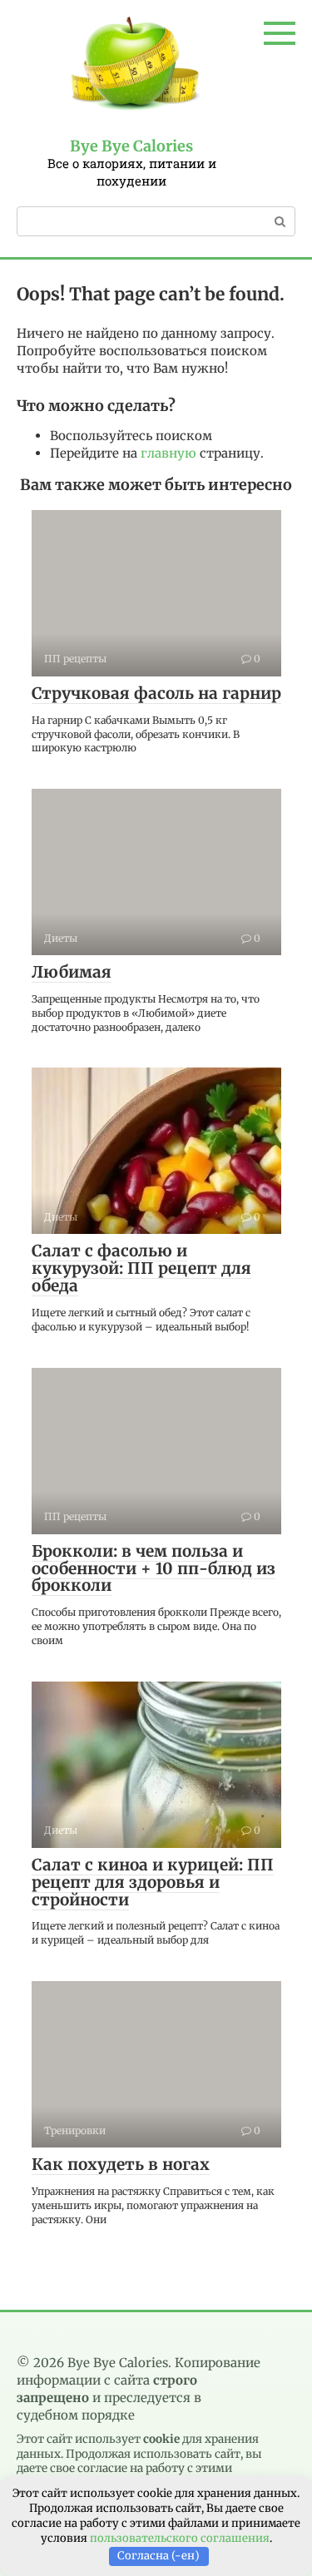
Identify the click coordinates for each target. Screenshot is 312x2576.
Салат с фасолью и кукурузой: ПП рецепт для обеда (141, 1268)
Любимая (72, 972)
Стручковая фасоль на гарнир (156, 693)
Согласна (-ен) (158, 2556)
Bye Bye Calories (131, 146)
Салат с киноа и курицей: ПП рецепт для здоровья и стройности (153, 1882)
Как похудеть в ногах (121, 2164)
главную (168, 453)
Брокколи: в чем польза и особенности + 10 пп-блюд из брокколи (154, 1568)
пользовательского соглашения (180, 2538)
